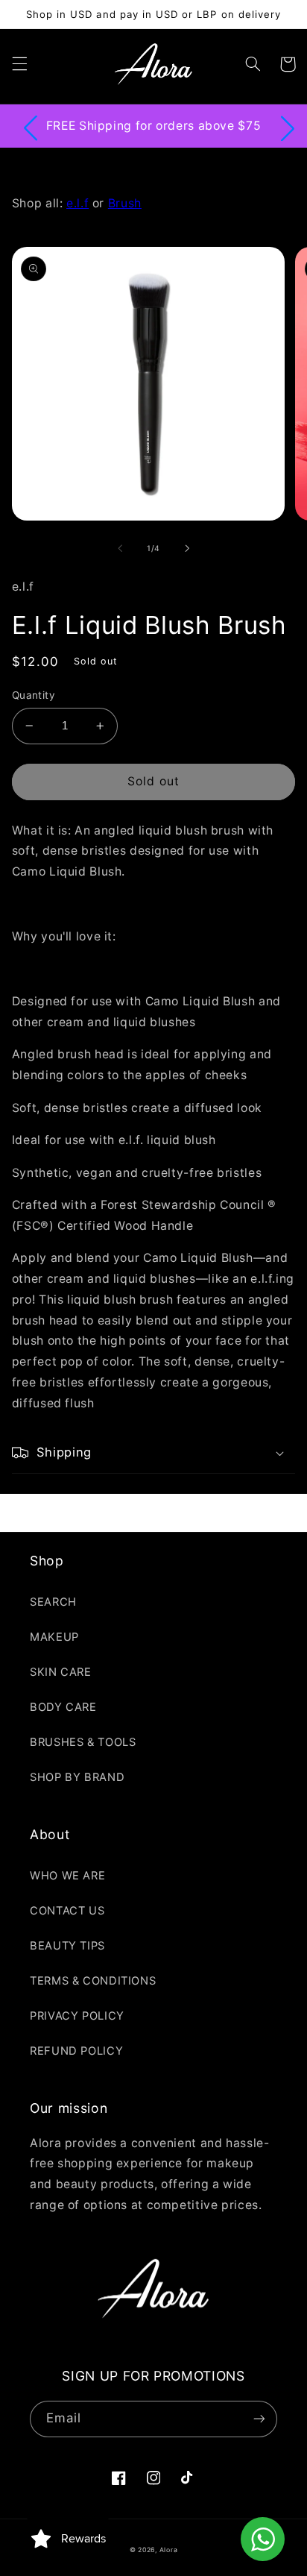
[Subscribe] (259, 2419)
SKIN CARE (61, 1672)
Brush (125, 203)
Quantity (34, 695)
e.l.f (77, 203)
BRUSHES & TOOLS (83, 1742)
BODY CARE (63, 1707)
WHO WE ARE (67, 1876)
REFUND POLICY (76, 2051)
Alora (169, 2550)
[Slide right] (187, 549)
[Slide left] (120, 549)
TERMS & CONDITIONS (93, 1981)
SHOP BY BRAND (77, 1777)
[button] (19, 64)
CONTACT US (67, 1911)
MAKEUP (54, 1637)
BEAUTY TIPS (67, 1946)
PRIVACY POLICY (77, 2016)
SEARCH (53, 1602)
